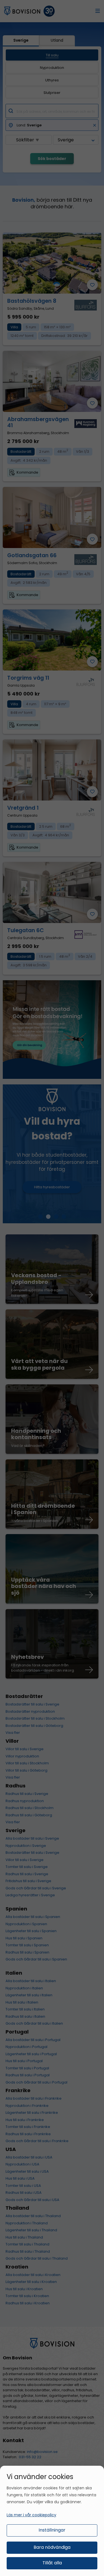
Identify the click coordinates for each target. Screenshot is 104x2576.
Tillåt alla (52, 2563)
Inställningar (52, 2530)
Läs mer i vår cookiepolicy (31, 2515)
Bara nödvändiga (52, 2547)
